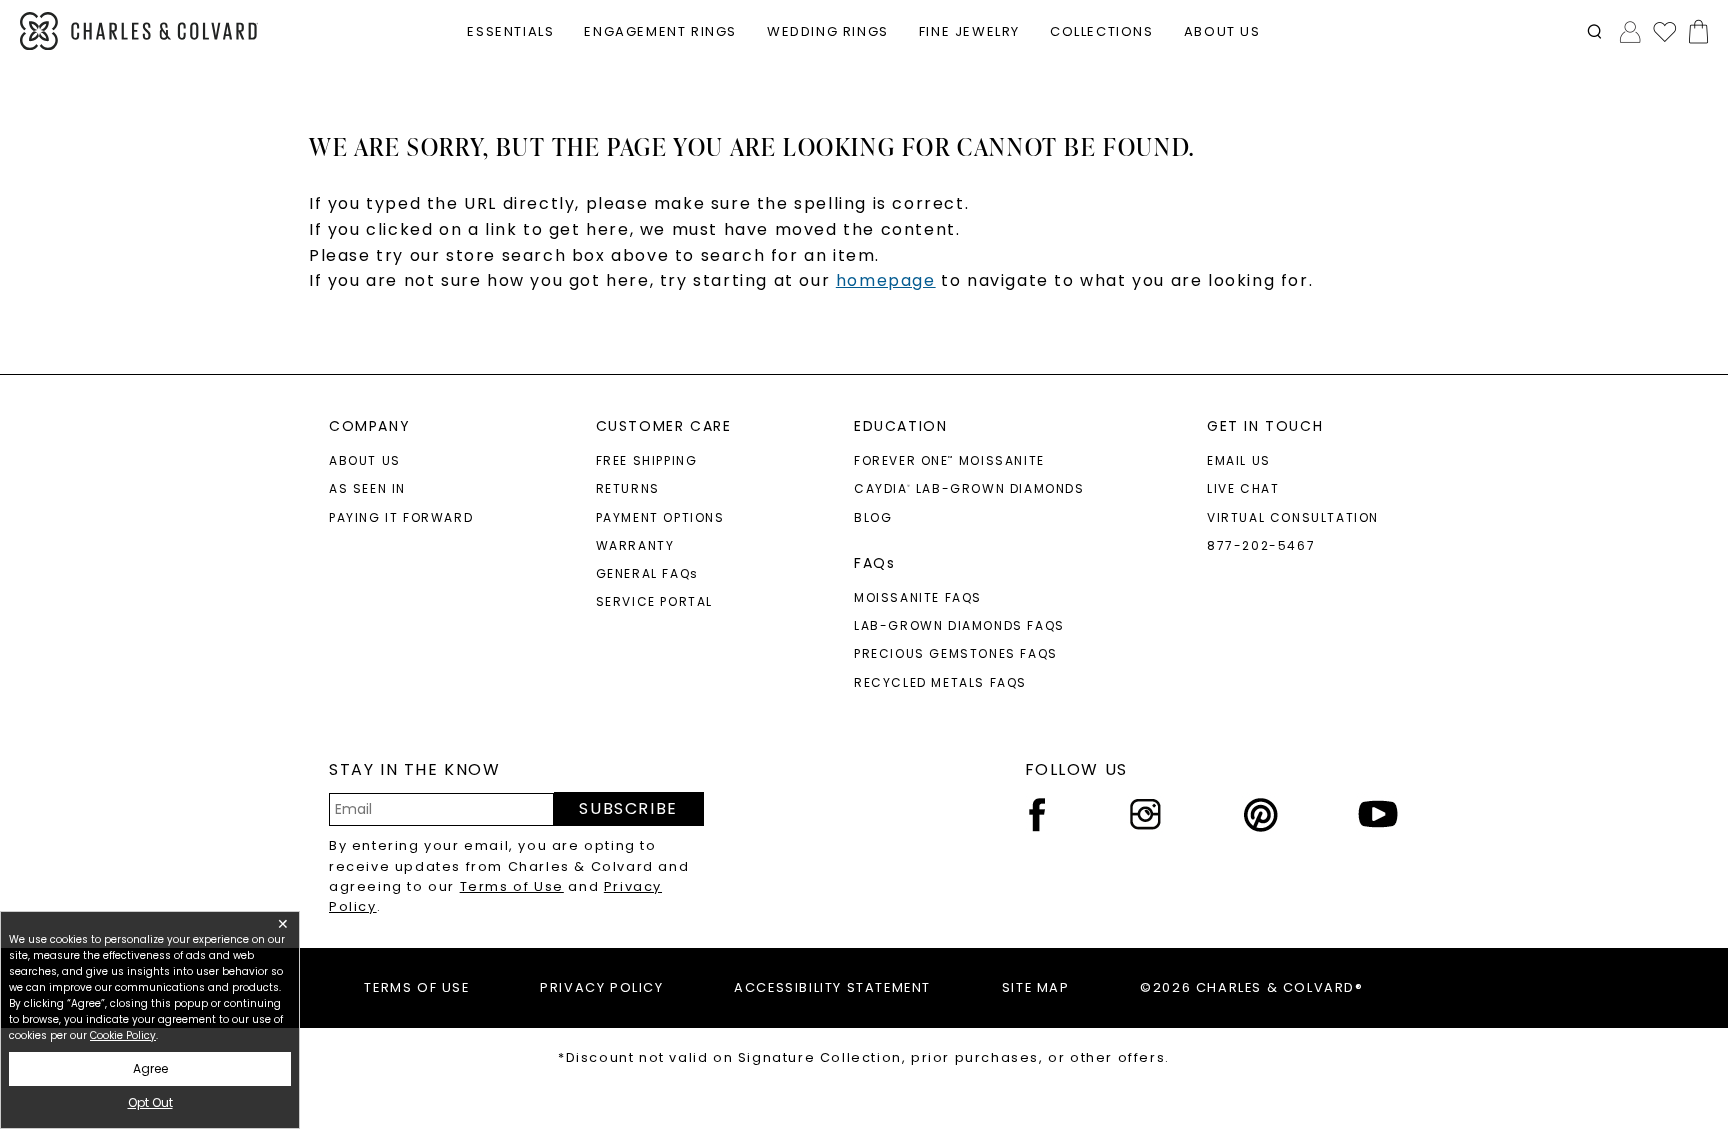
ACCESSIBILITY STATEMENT (832, 987)
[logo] (139, 31)
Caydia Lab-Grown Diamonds (969, 488)
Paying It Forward (401, 517)
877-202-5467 (1261, 545)
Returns (628, 488)
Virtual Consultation (1293, 517)
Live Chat (1243, 488)
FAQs (874, 563)
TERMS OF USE (416, 987)
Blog (873, 517)
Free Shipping (647, 460)
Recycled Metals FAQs (940, 682)
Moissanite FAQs (918, 597)
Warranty (635, 545)
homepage (886, 280)
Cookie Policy (123, 1035)
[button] (1594, 31)
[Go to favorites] (1664, 31)
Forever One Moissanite (949, 460)
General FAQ (647, 573)
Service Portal (654, 601)
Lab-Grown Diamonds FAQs (959, 625)
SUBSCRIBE (628, 808)
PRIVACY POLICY (601, 987)
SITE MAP (1036, 987)
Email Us (1239, 460)
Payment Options (660, 517)
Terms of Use (512, 886)
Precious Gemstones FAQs (956, 653)
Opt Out (150, 1102)
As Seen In (367, 488)
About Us (365, 460)
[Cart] (1694, 31)
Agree (150, 1068)
